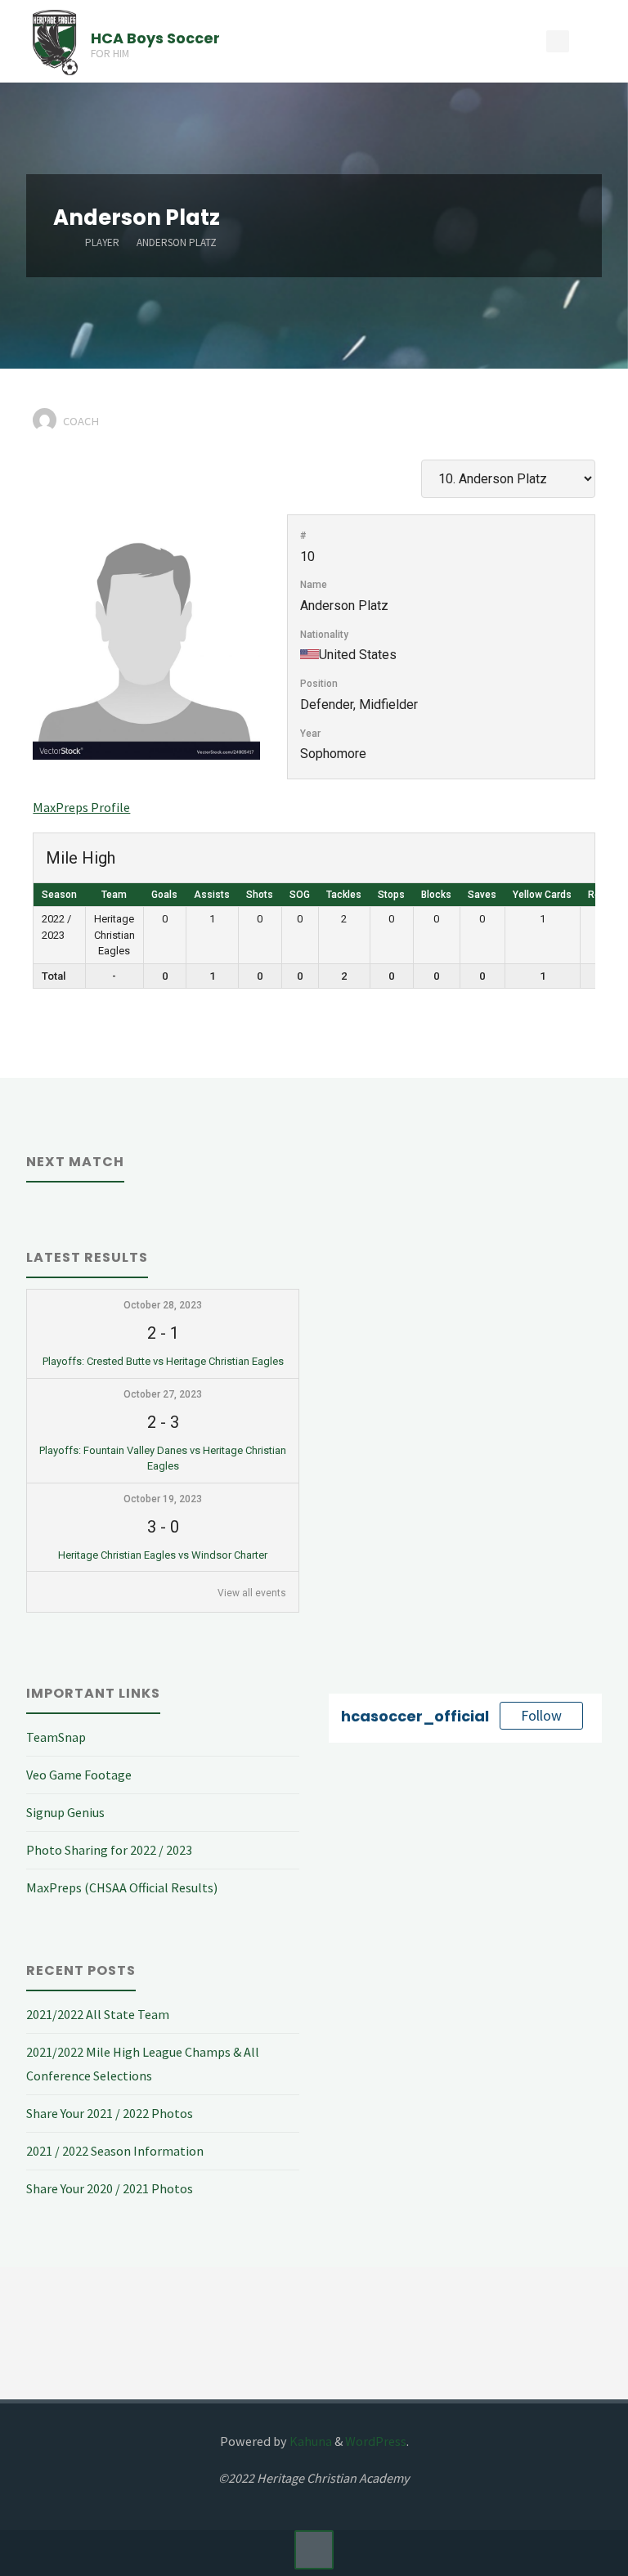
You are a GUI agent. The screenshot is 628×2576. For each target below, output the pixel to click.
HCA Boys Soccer (155, 37)
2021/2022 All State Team (98, 2014)
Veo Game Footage (79, 1775)
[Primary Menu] (599, 41)
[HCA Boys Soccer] (55, 41)
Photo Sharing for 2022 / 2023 (109, 1850)
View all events (252, 1593)
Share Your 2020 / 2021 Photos (110, 2188)
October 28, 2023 (163, 1305)
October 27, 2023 (163, 1394)
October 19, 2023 (163, 1499)
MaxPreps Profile (81, 807)
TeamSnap (56, 1737)
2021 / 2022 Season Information (115, 2151)
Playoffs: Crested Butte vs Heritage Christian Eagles (163, 1361)
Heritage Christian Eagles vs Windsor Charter (163, 1555)
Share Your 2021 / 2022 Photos (110, 2113)
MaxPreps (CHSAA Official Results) (122, 1887)
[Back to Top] (314, 2550)
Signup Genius (65, 1812)
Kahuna (310, 2441)
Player (102, 242)
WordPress (376, 2441)
